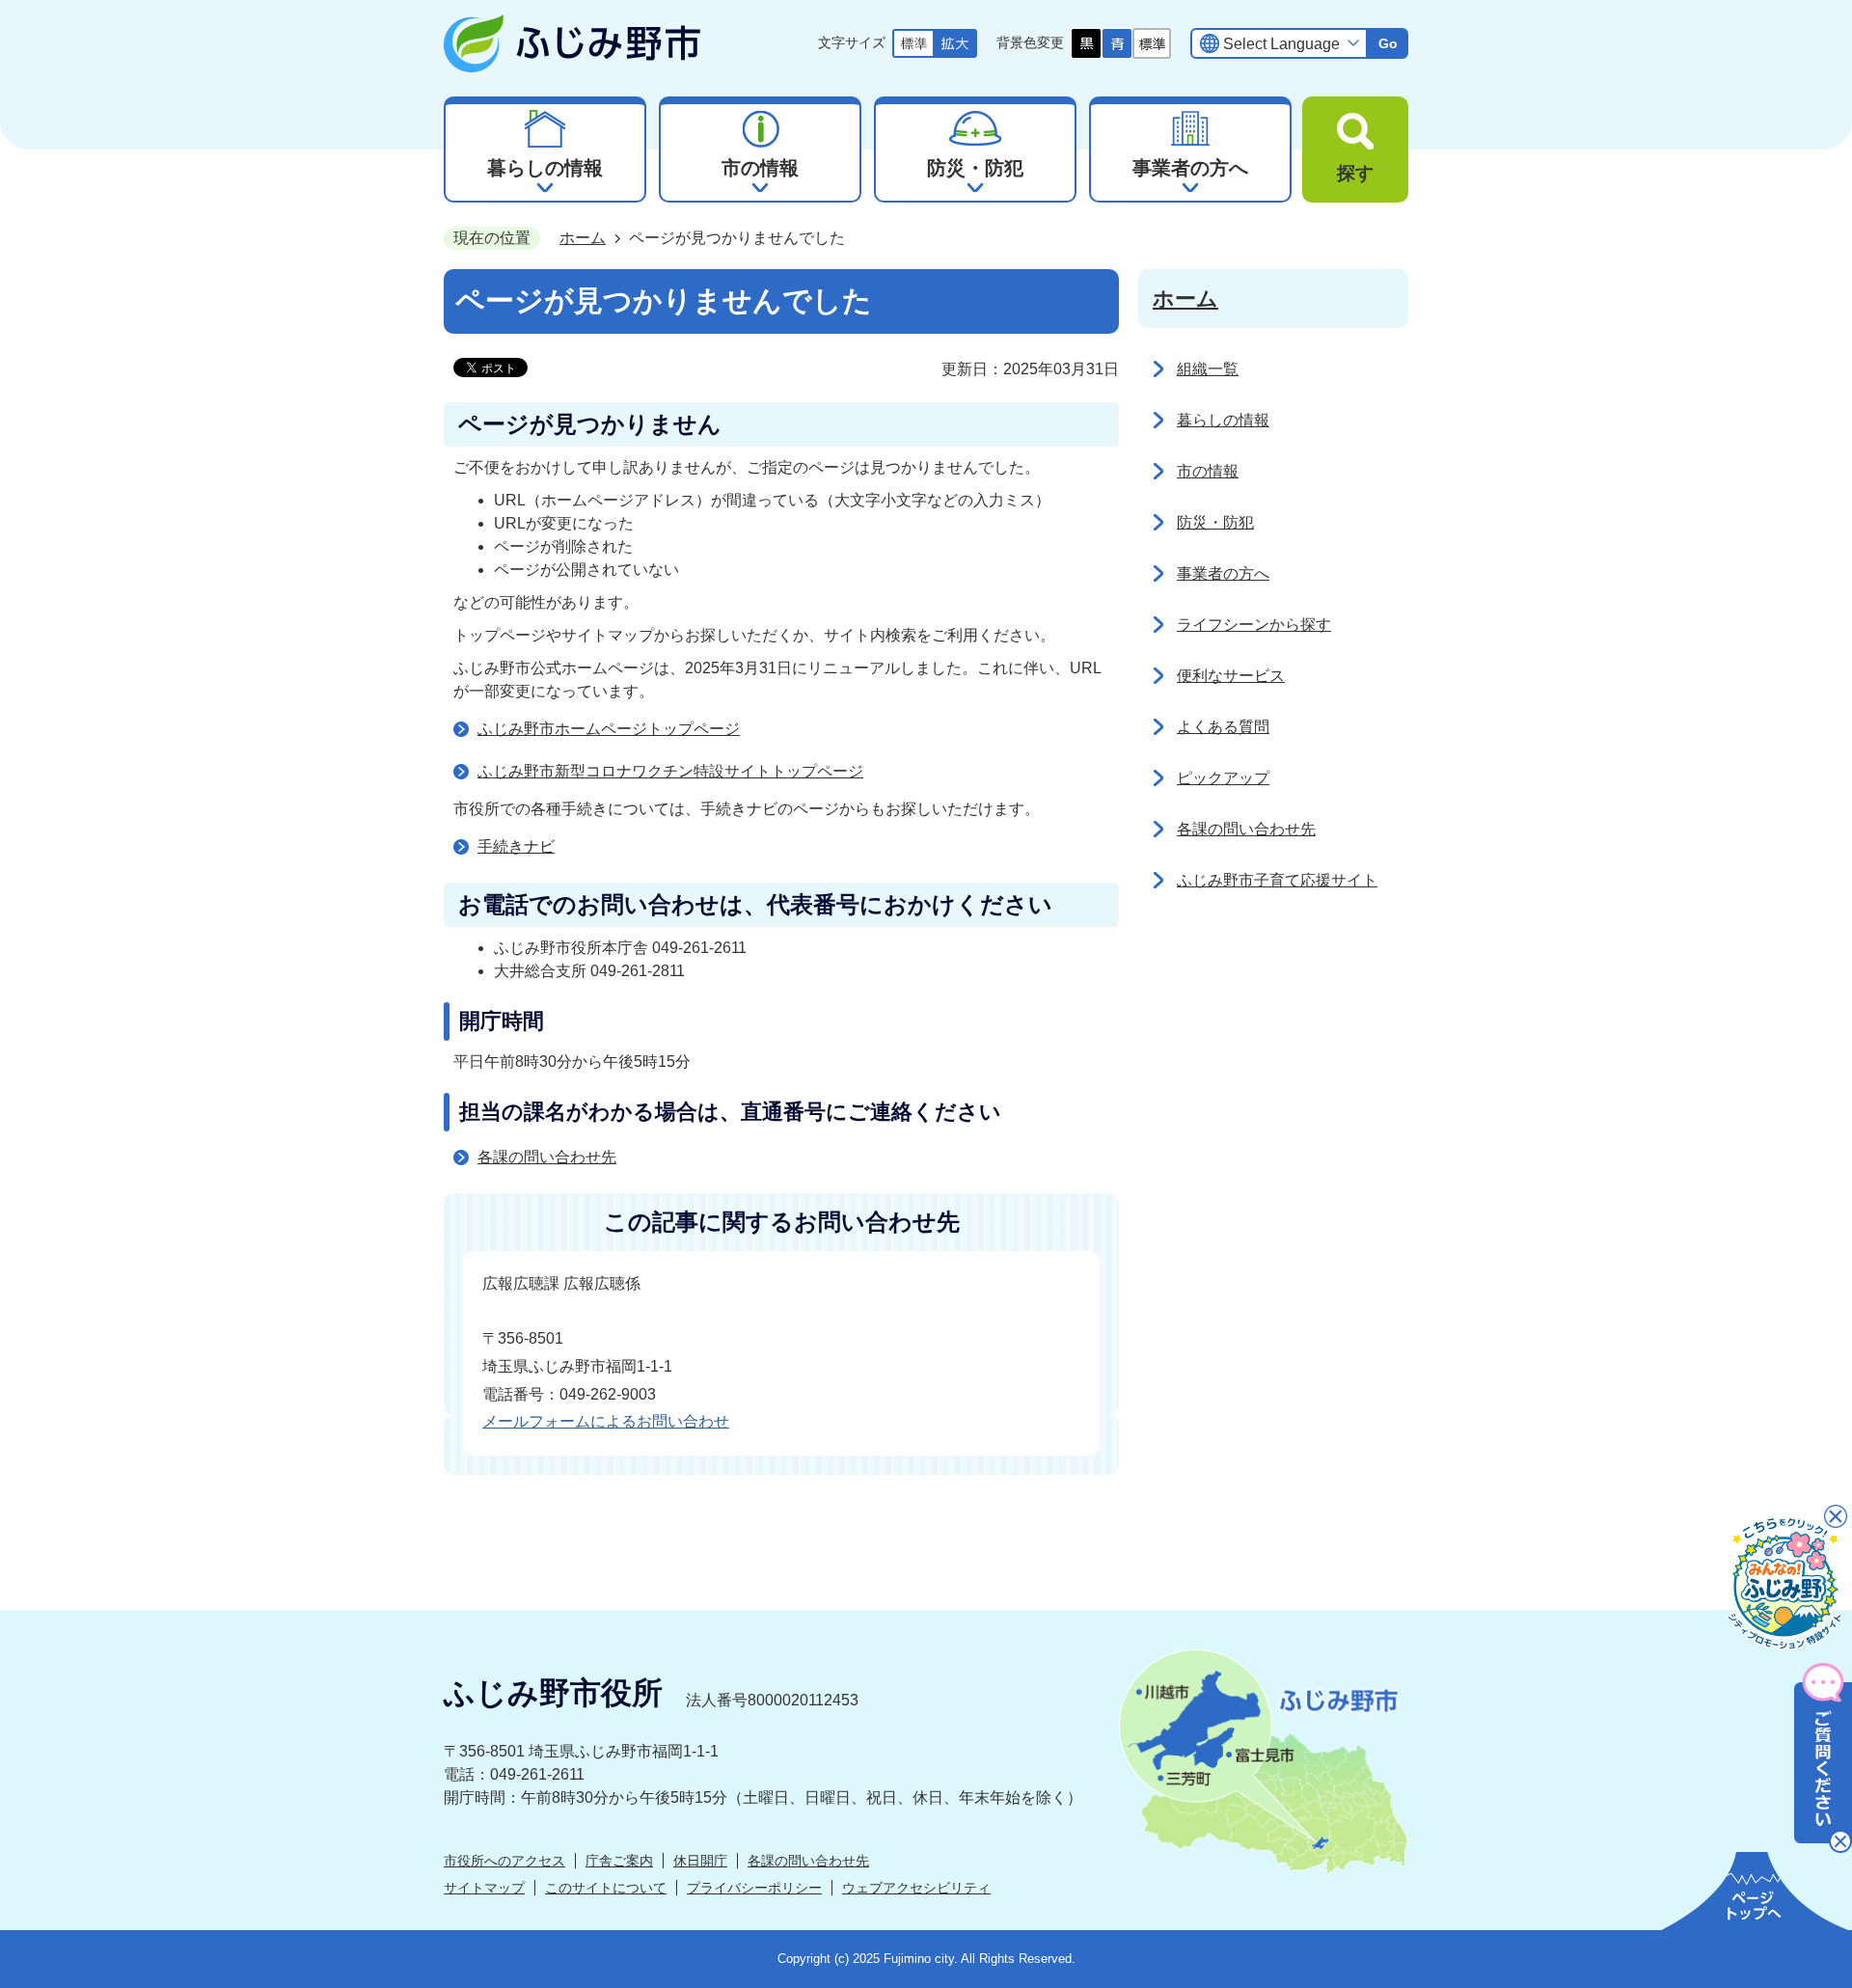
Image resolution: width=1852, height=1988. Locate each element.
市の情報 (1208, 471)
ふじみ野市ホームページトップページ (609, 729)
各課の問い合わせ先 (547, 1157)
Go (1388, 43)
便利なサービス (1231, 676)
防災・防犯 (1215, 522)
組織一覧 (1208, 369)
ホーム (583, 238)
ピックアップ (1223, 778)
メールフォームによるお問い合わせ (606, 1421)
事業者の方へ (1223, 573)
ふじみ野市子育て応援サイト (1277, 880)
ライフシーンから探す (1254, 625)
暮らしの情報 (1223, 420)
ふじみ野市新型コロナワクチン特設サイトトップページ (670, 771)
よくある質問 (1223, 727)
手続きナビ (516, 846)
